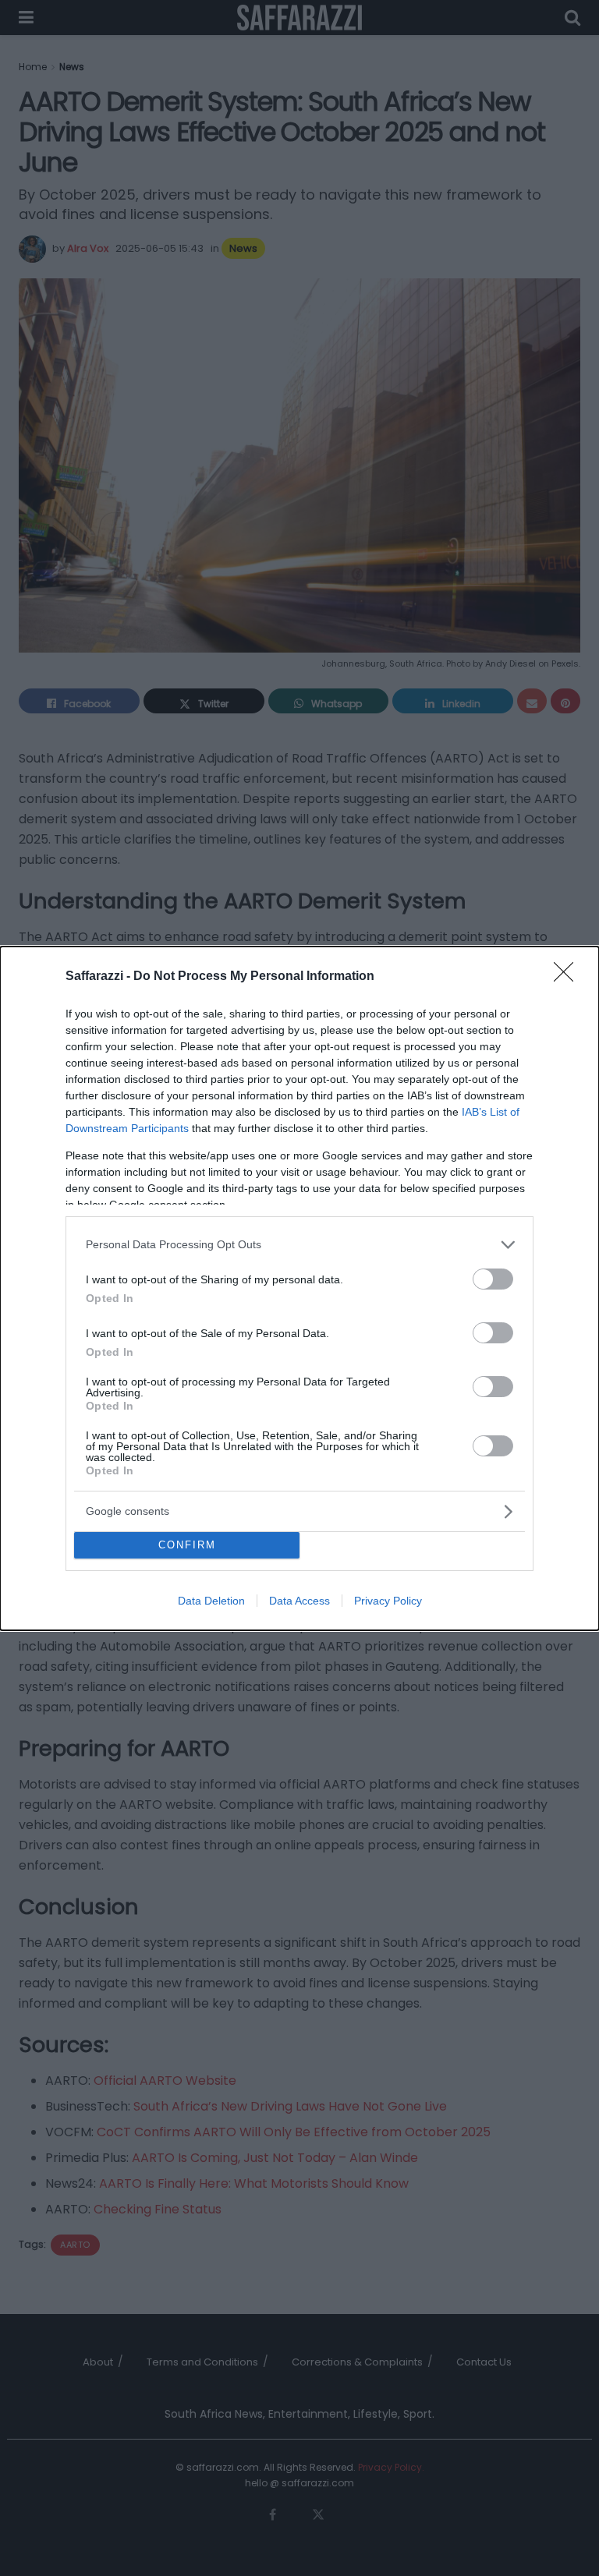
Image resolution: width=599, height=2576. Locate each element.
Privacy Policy (388, 1601)
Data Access (299, 1601)
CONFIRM (187, 1545)
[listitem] (299, 1245)
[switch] (493, 1279)
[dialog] (299, 1288)
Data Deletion (211, 1601)
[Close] (569, 977)
